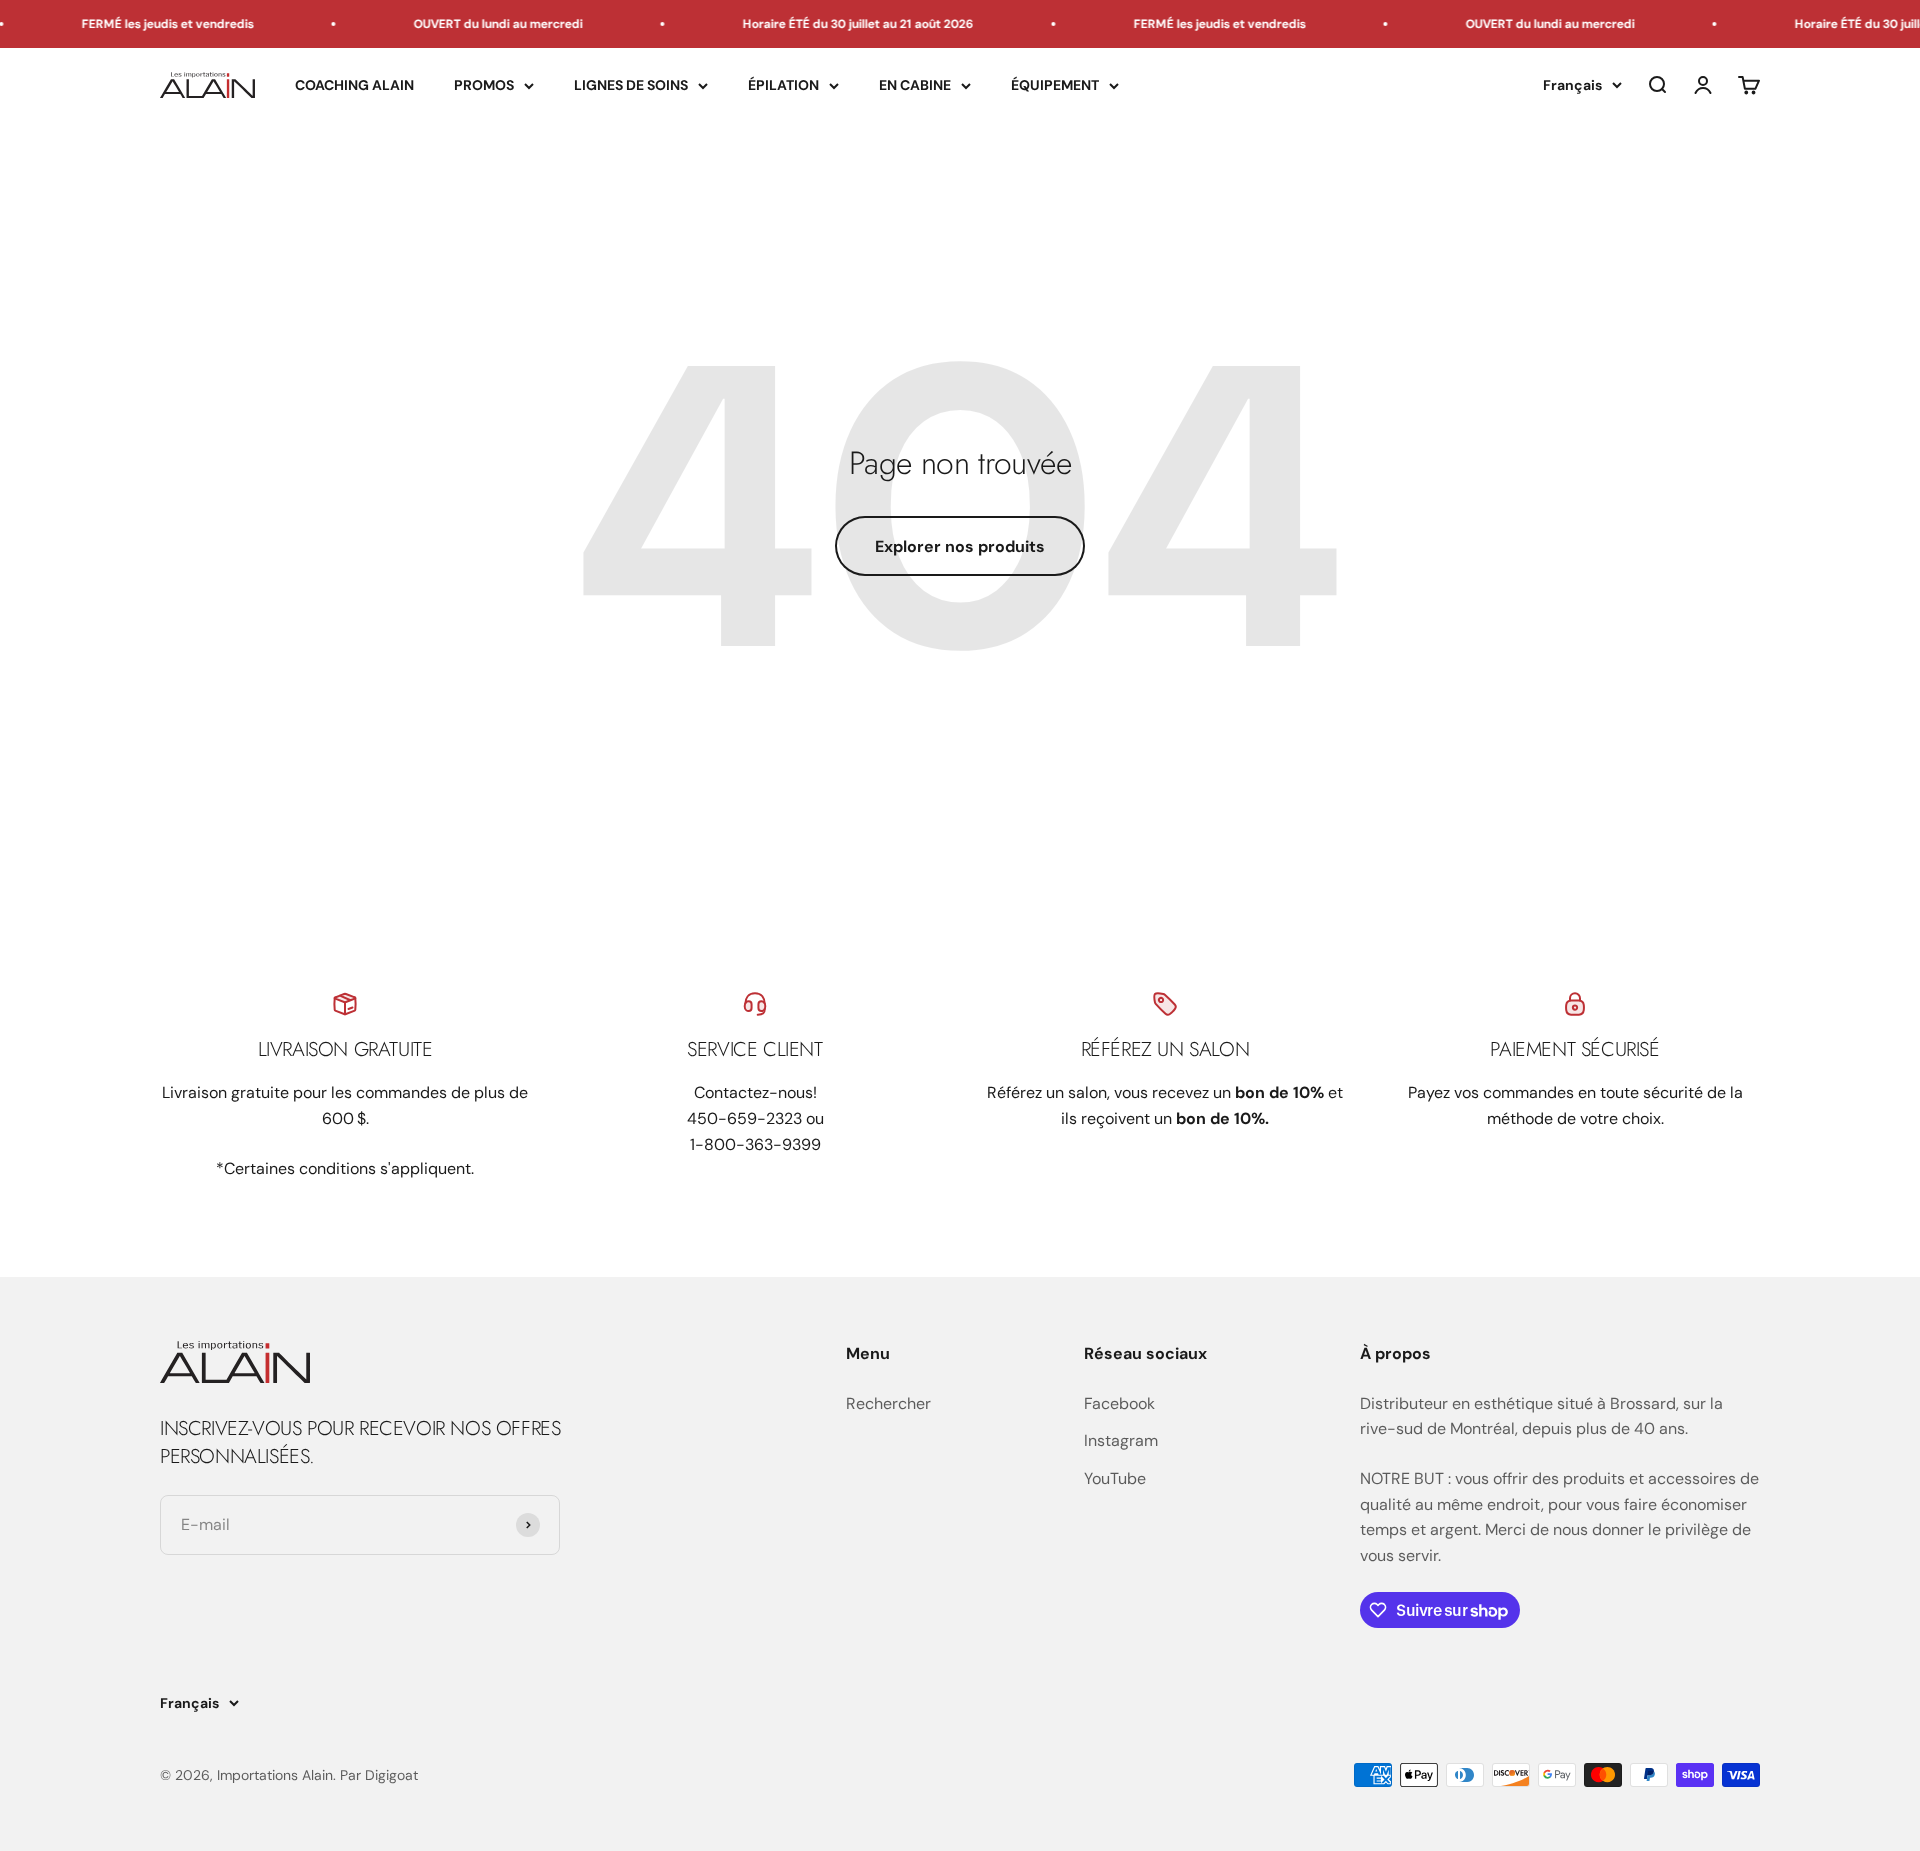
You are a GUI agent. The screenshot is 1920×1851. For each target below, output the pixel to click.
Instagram (1121, 1440)
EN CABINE (915, 85)
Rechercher (888, 1403)
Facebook (1119, 1403)
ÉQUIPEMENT (1055, 85)
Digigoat (391, 1775)
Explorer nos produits (960, 546)
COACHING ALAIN (354, 85)
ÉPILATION (783, 85)
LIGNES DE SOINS (631, 85)
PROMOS (484, 85)
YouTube (1115, 1478)
